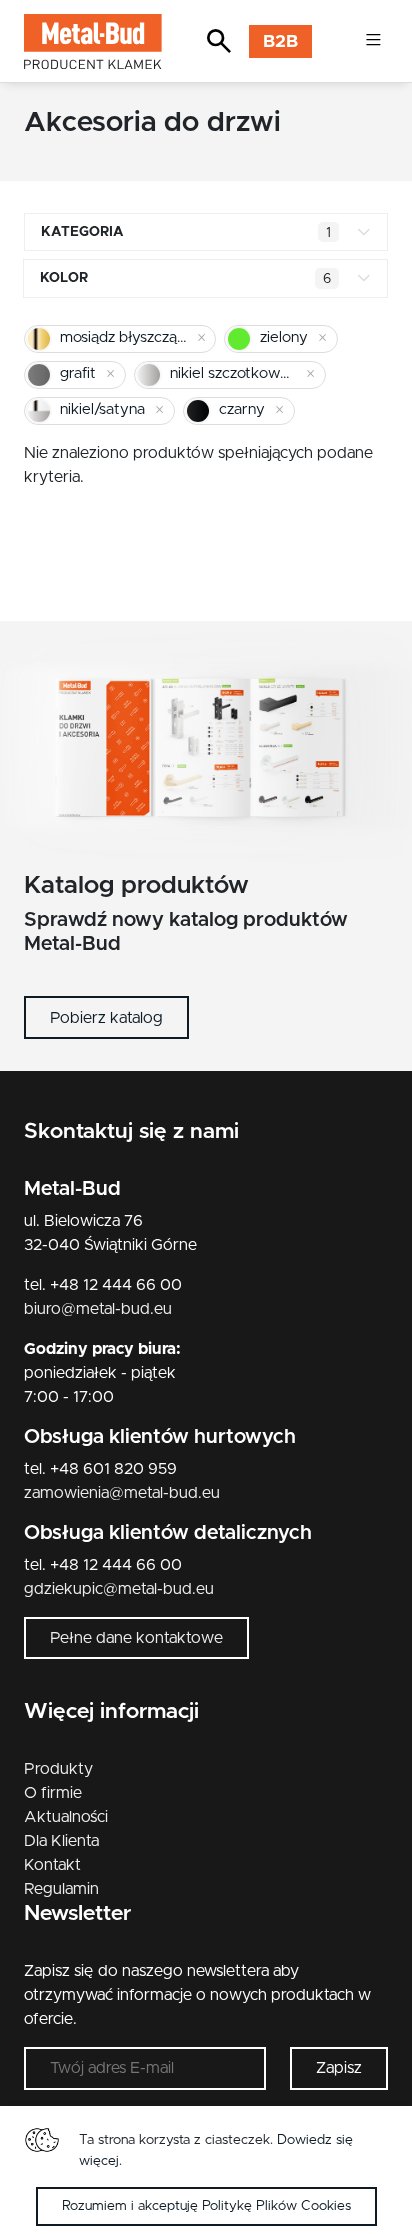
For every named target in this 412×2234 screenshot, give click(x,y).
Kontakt (52, 1865)
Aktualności (66, 1817)
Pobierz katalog (106, 1018)
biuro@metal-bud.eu (98, 1309)
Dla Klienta (61, 1841)
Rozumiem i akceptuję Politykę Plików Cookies (206, 2206)
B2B (280, 42)
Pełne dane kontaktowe (136, 1638)
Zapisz (339, 2068)
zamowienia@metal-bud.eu (122, 1493)
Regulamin (61, 1889)
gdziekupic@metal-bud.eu (119, 1589)
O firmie (53, 1793)
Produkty (58, 1769)
